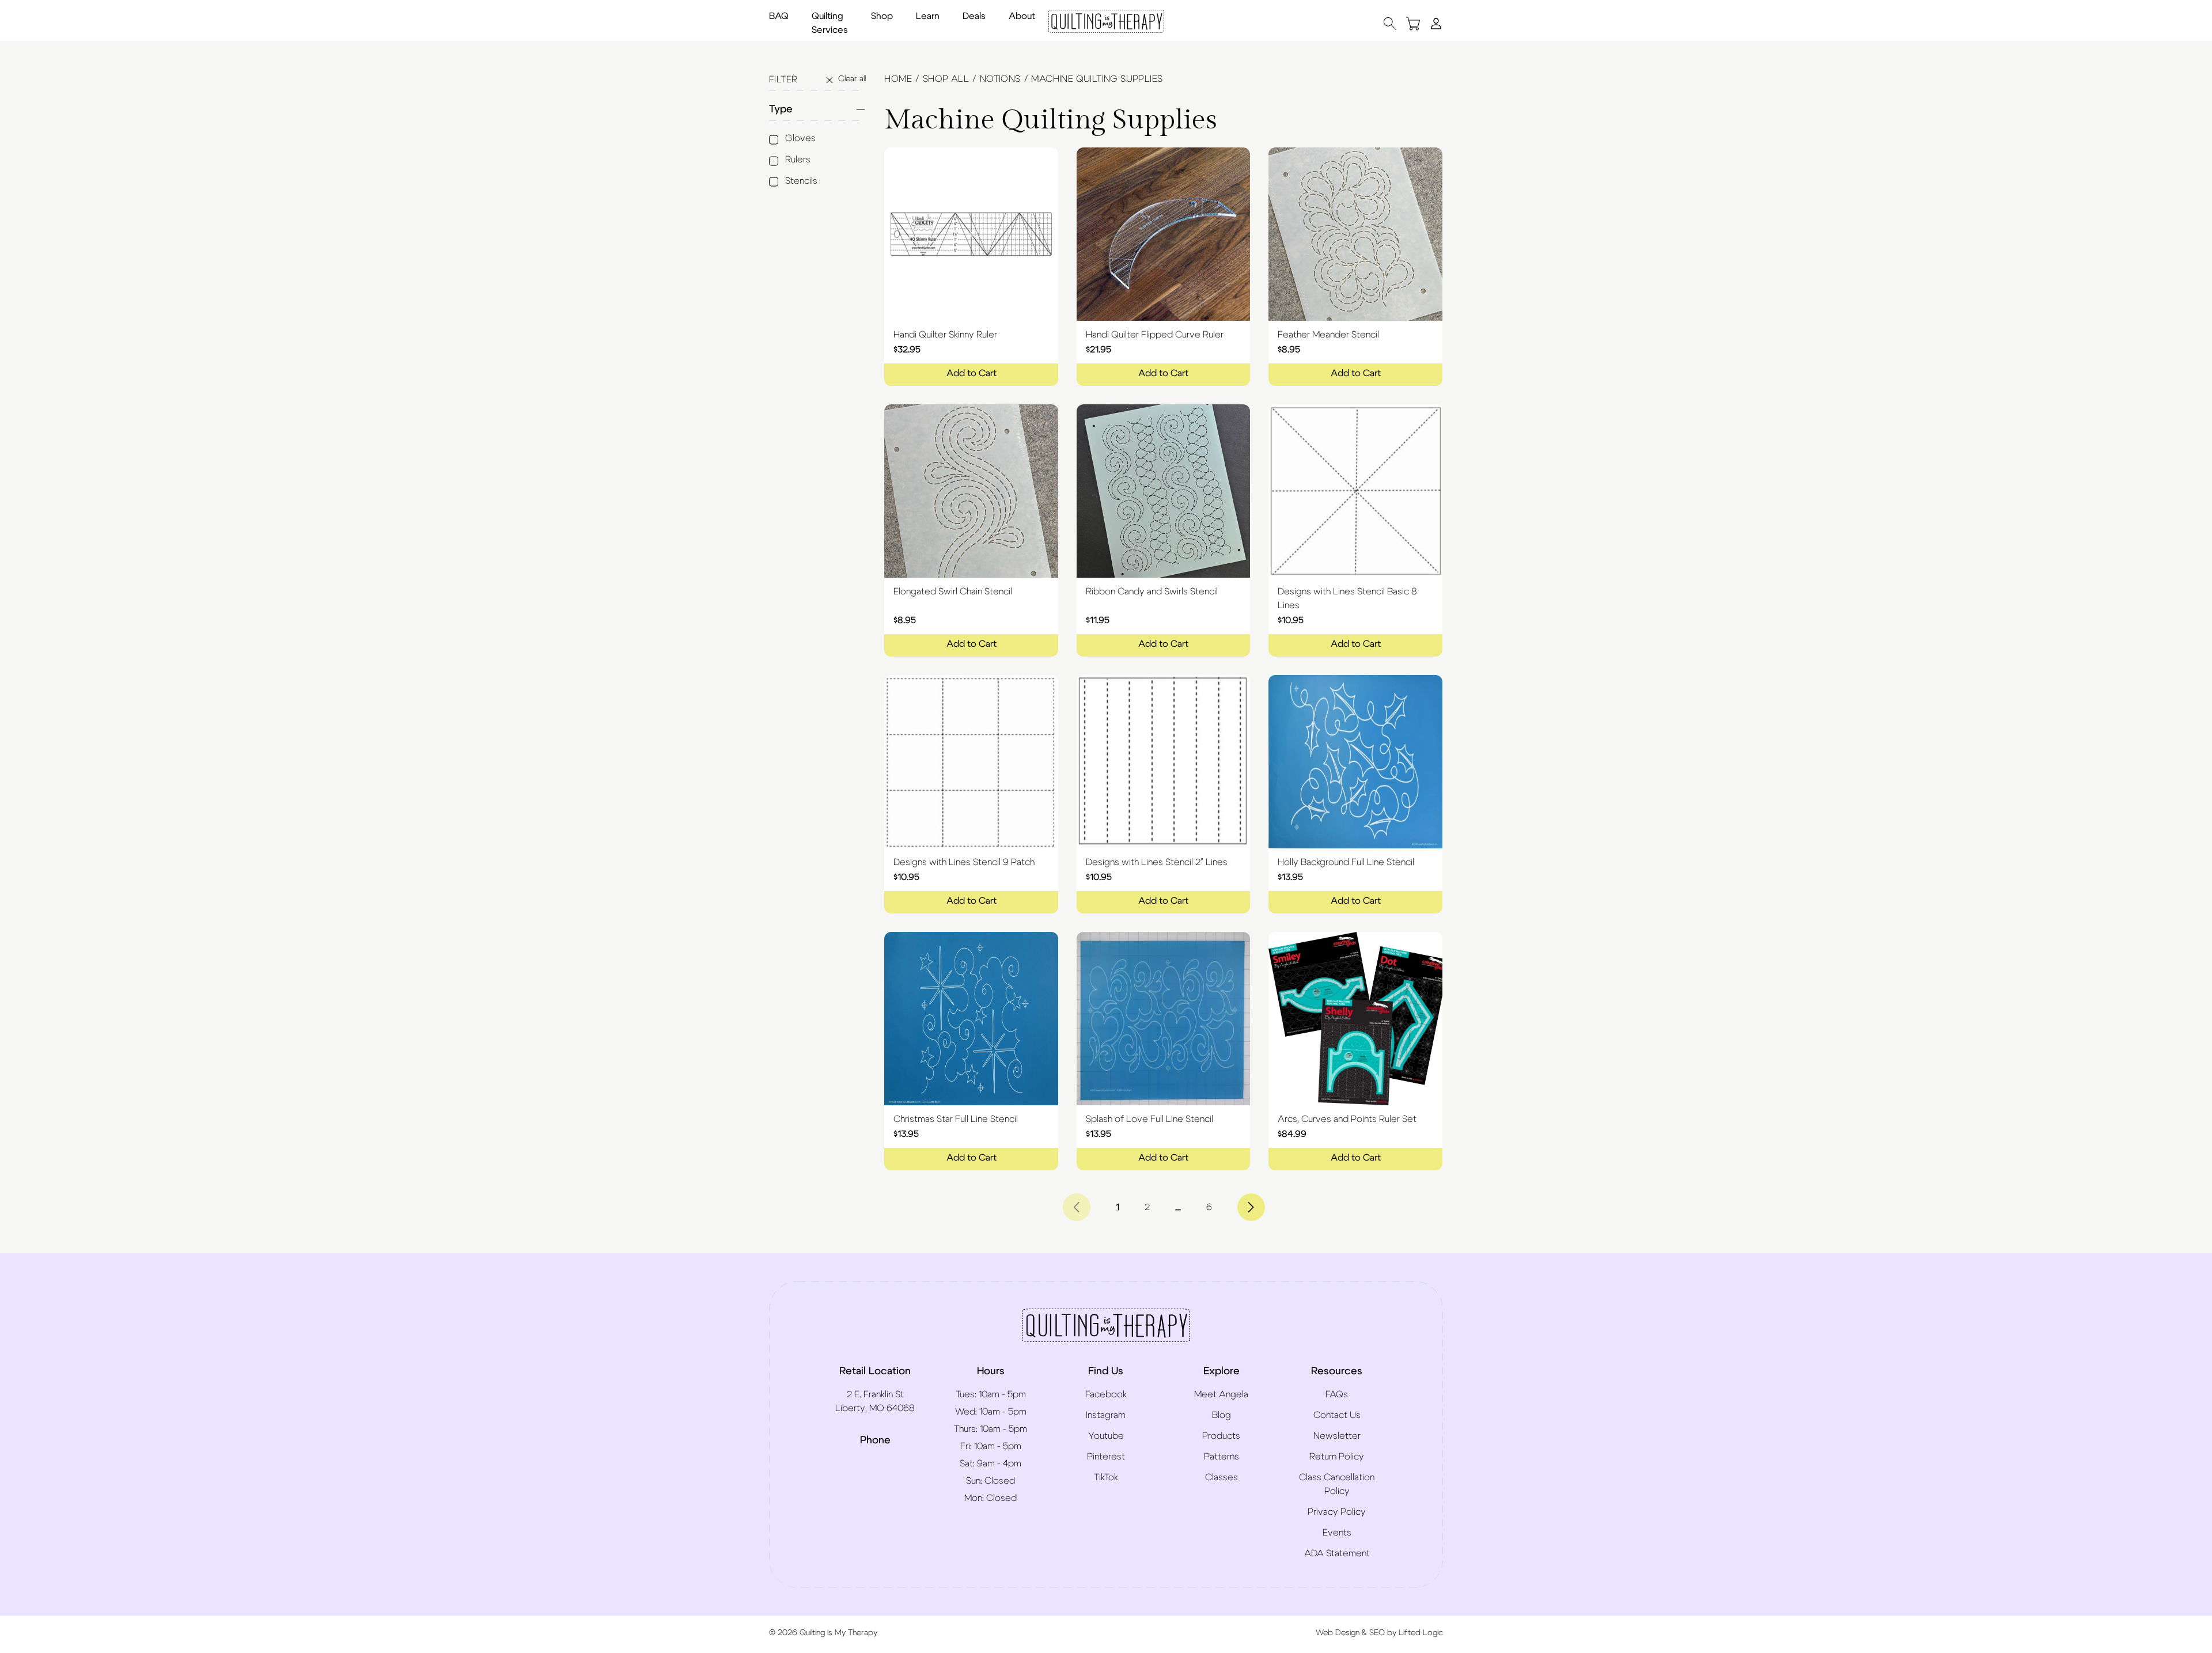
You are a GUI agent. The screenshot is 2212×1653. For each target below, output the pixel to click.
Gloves (800, 138)
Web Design (1338, 1633)
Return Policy (1337, 1457)
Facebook (1106, 1394)
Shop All (946, 79)
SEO (1377, 1633)
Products (1221, 1436)
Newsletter (1337, 1436)
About (1022, 16)
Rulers (798, 160)
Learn (928, 16)
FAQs (1337, 1394)
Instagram (1106, 1415)
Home (898, 79)
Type (781, 109)
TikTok (1106, 1477)
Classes (1221, 1477)
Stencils (801, 181)
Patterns (1221, 1457)
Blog (1221, 1415)
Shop (882, 16)
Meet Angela (1221, 1394)
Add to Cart (971, 373)
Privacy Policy (1337, 1512)
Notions (1000, 79)
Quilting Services (830, 23)
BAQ (779, 16)
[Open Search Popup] (1390, 23)
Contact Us (1337, 1415)
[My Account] (1436, 23)
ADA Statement (1337, 1553)
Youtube (1106, 1436)
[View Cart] (1413, 23)
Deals (974, 16)
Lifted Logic (1421, 1633)
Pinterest (1106, 1457)
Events (1337, 1533)
